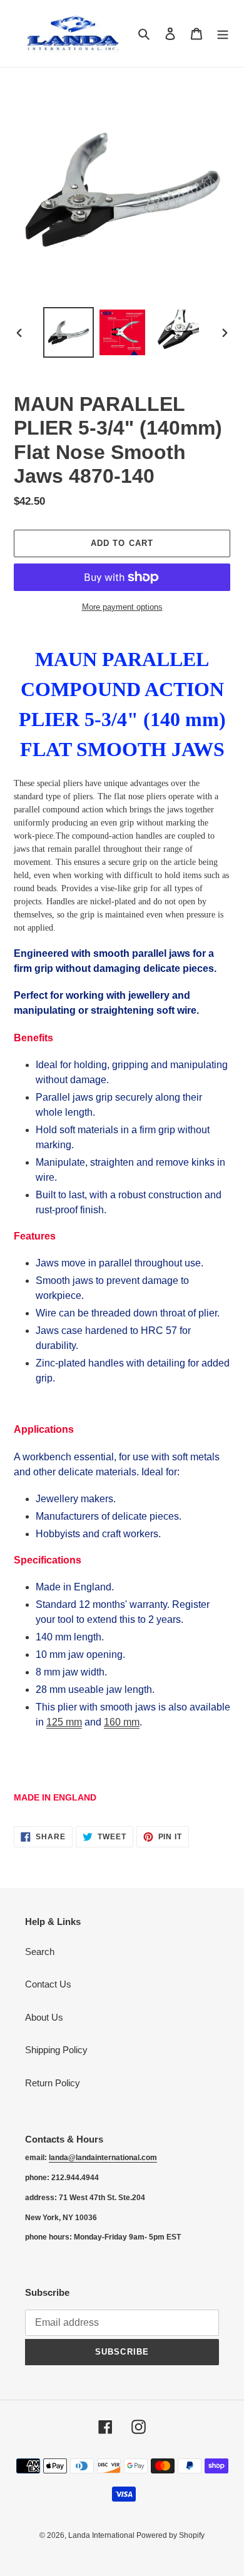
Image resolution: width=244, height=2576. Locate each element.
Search (40, 1952)
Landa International (102, 2535)
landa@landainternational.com (103, 2158)
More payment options (122, 607)
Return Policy (53, 2083)
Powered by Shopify (170, 2535)
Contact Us (48, 1984)
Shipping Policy (56, 2050)
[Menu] (223, 33)
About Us (44, 2017)
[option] (69, 332)
